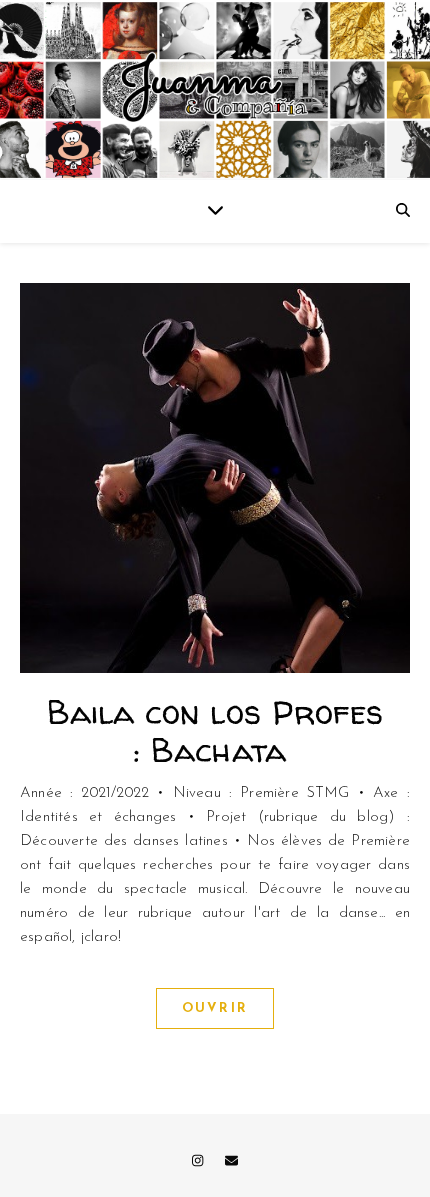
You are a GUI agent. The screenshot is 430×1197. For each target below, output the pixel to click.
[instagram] (199, 1161)
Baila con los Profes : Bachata (215, 730)
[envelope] (231, 1161)
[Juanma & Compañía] (215, 90)
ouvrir (215, 1008)
